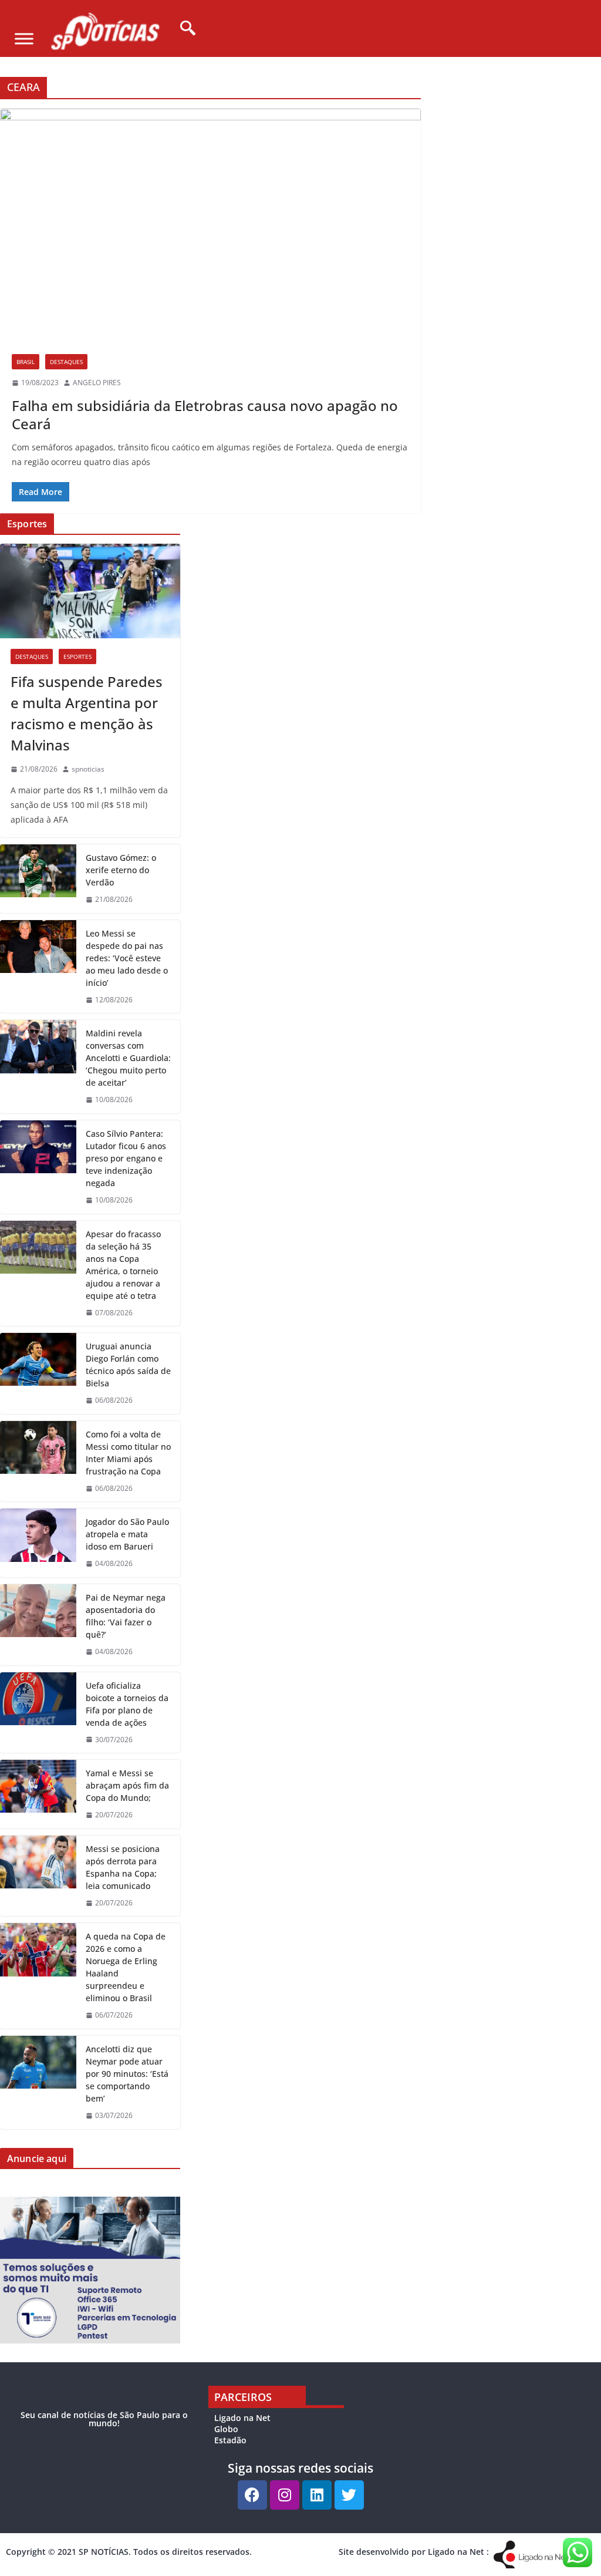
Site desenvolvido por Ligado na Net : (414, 2552)
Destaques (66, 362)
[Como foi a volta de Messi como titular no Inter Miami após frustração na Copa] (38, 1462)
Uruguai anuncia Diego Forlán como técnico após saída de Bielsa (128, 1365)
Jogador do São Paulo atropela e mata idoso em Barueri (127, 1534)
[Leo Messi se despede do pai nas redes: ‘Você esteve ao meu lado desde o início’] (38, 967)
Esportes (77, 656)
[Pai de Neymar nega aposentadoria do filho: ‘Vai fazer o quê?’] (38, 1625)
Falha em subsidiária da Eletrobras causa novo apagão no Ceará (205, 415)
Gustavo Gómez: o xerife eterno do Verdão (121, 870)
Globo (226, 2429)
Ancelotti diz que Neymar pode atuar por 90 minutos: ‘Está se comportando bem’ (127, 2074)
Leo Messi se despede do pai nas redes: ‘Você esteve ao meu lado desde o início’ (127, 958)
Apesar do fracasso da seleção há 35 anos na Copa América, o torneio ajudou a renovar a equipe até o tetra (123, 1265)
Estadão (230, 2440)
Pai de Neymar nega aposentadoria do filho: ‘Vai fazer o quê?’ (126, 1616)
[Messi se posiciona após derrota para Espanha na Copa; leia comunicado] (38, 1876)
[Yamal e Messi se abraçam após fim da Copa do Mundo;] (38, 1794)
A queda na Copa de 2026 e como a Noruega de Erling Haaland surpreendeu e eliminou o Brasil (126, 1967)
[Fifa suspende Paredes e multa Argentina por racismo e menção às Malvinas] (90, 591)
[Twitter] (349, 2495)
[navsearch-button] (184, 29)
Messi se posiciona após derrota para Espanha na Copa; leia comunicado (123, 1867)
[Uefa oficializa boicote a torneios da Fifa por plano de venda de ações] (38, 1713)
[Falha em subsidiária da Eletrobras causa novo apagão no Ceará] (210, 226)
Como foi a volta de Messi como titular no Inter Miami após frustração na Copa (128, 1453)
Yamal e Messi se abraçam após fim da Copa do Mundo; (127, 1785)
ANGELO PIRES (97, 383)
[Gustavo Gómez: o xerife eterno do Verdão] (38, 879)
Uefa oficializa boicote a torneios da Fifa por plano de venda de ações (127, 1704)
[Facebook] (252, 2495)
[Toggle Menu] (24, 38)
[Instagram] (285, 2495)
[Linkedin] (317, 2495)
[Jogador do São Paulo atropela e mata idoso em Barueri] (38, 1543)
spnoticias (88, 769)
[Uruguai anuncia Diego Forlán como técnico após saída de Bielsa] (38, 1373)
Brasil (26, 362)
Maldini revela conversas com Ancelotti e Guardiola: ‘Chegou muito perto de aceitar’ (128, 1058)
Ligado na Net (242, 2418)
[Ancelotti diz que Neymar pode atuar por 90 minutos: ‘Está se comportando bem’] (38, 2082)
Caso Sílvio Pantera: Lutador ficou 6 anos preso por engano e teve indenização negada (126, 1158)
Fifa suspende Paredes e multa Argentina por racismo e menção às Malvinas (87, 713)
